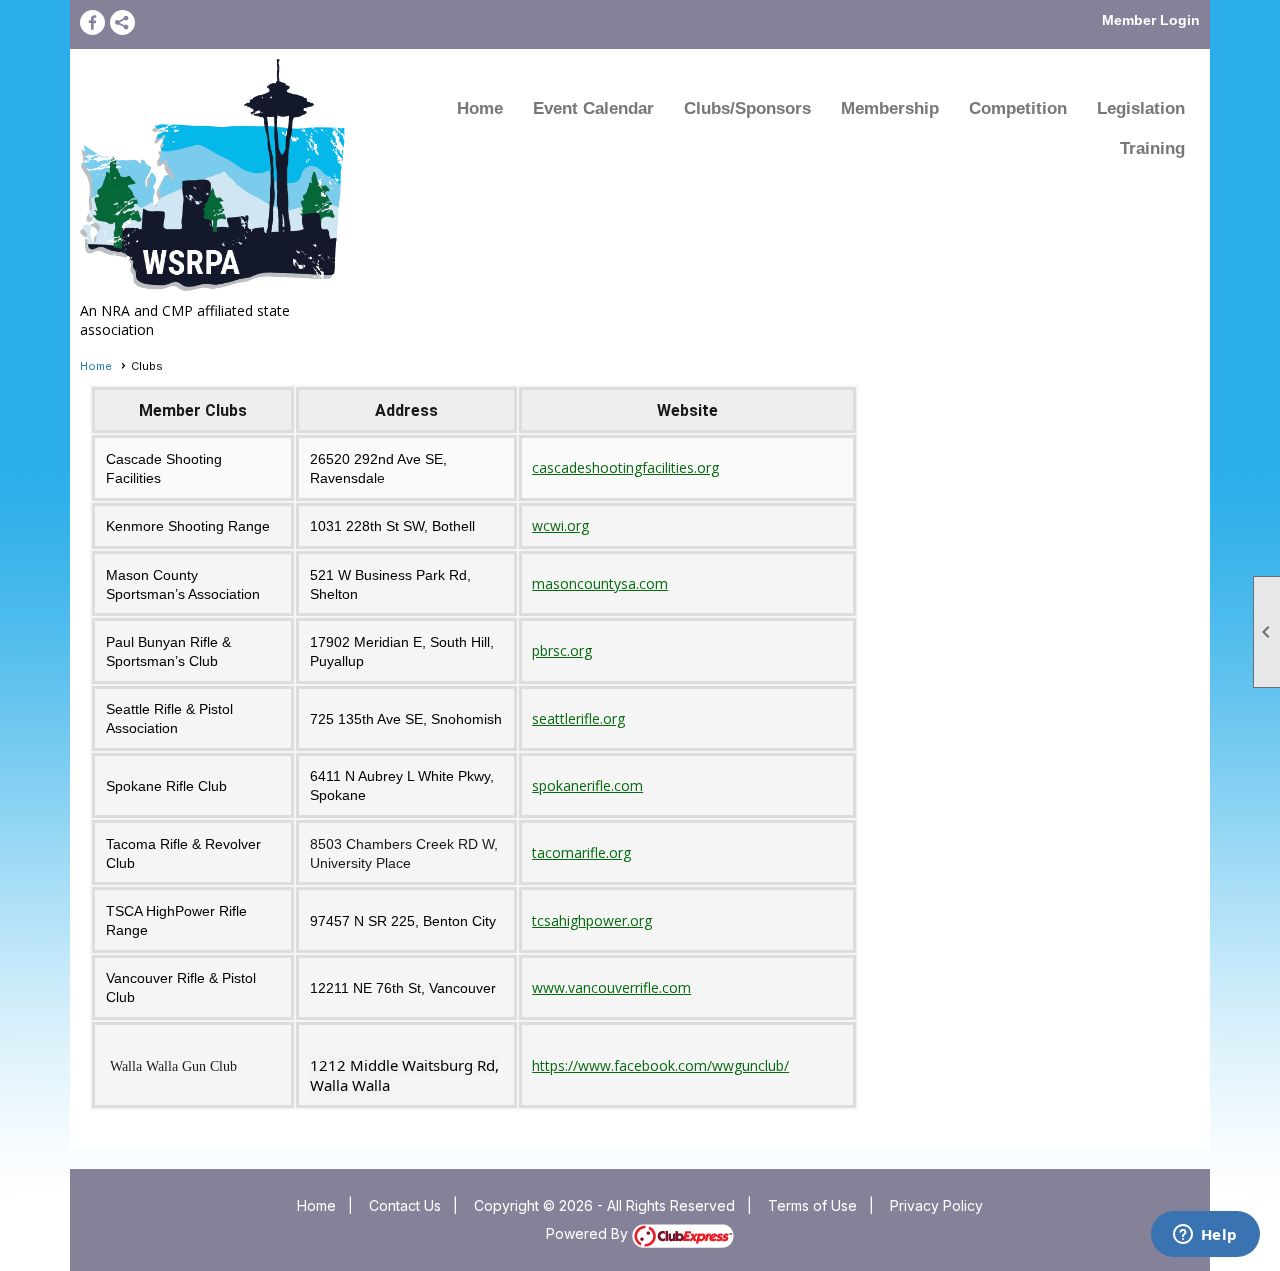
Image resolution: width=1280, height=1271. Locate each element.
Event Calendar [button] (593, 108)
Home (480, 108)
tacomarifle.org (581, 852)
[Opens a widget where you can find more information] (1205, 1236)
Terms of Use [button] (812, 1205)
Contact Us (405, 1205)
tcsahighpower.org (592, 920)
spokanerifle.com (587, 785)
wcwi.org (560, 525)
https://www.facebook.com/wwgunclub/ (660, 1065)
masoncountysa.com (600, 583)
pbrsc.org (562, 650)
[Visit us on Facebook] (92, 22)
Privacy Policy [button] (936, 1205)
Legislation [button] (1141, 108)
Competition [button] (1018, 108)
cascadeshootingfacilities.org (625, 467)
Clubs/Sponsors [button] (747, 108)
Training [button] (1152, 148)
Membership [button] (890, 108)
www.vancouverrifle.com (611, 987)
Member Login (1151, 20)
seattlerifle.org (578, 718)
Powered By (589, 1233)
